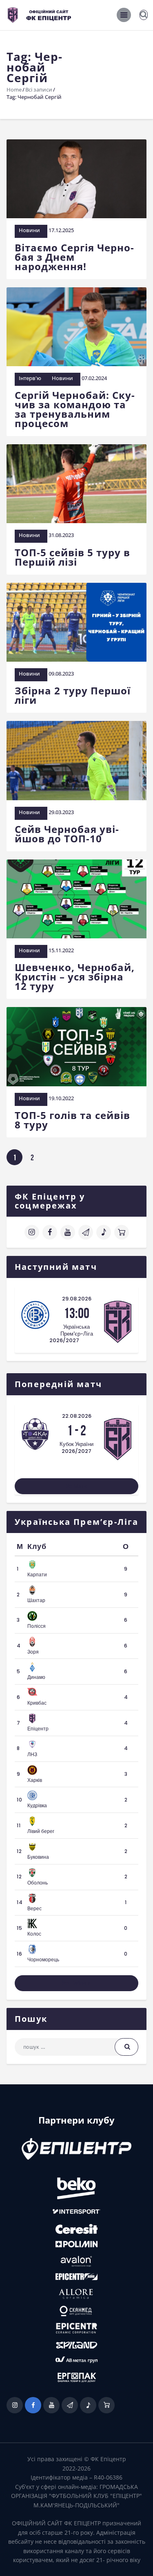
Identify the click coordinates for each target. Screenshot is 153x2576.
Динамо (36, 1677)
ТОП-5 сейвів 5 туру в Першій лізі (72, 557)
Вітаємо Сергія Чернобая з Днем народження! (74, 257)
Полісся (37, 1626)
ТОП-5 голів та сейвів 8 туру (72, 1120)
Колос (34, 1934)
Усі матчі (77, 1486)
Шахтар (36, 1600)
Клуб (37, 1546)
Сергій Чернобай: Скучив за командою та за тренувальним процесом (75, 409)
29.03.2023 (61, 812)
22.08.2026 (77, 1416)
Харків (35, 1780)
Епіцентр (38, 1729)
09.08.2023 (61, 674)
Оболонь (38, 1883)
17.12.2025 (61, 230)
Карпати (37, 1574)
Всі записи (39, 90)
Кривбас (37, 1703)
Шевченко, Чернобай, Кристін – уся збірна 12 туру (75, 977)
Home (14, 90)
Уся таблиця (76, 1983)
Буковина (38, 1857)
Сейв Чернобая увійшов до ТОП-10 (67, 834)
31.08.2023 (61, 535)
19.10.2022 (61, 1098)
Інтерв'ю (30, 378)
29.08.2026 (77, 1299)
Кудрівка (37, 1805)
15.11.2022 (61, 950)
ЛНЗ (32, 1754)
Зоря (33, 1652)
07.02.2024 (94, 378)
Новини (29, 230)
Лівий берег (41, 1831)
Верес (34, 1908)
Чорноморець (43, 1959)
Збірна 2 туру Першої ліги (73, 695)
